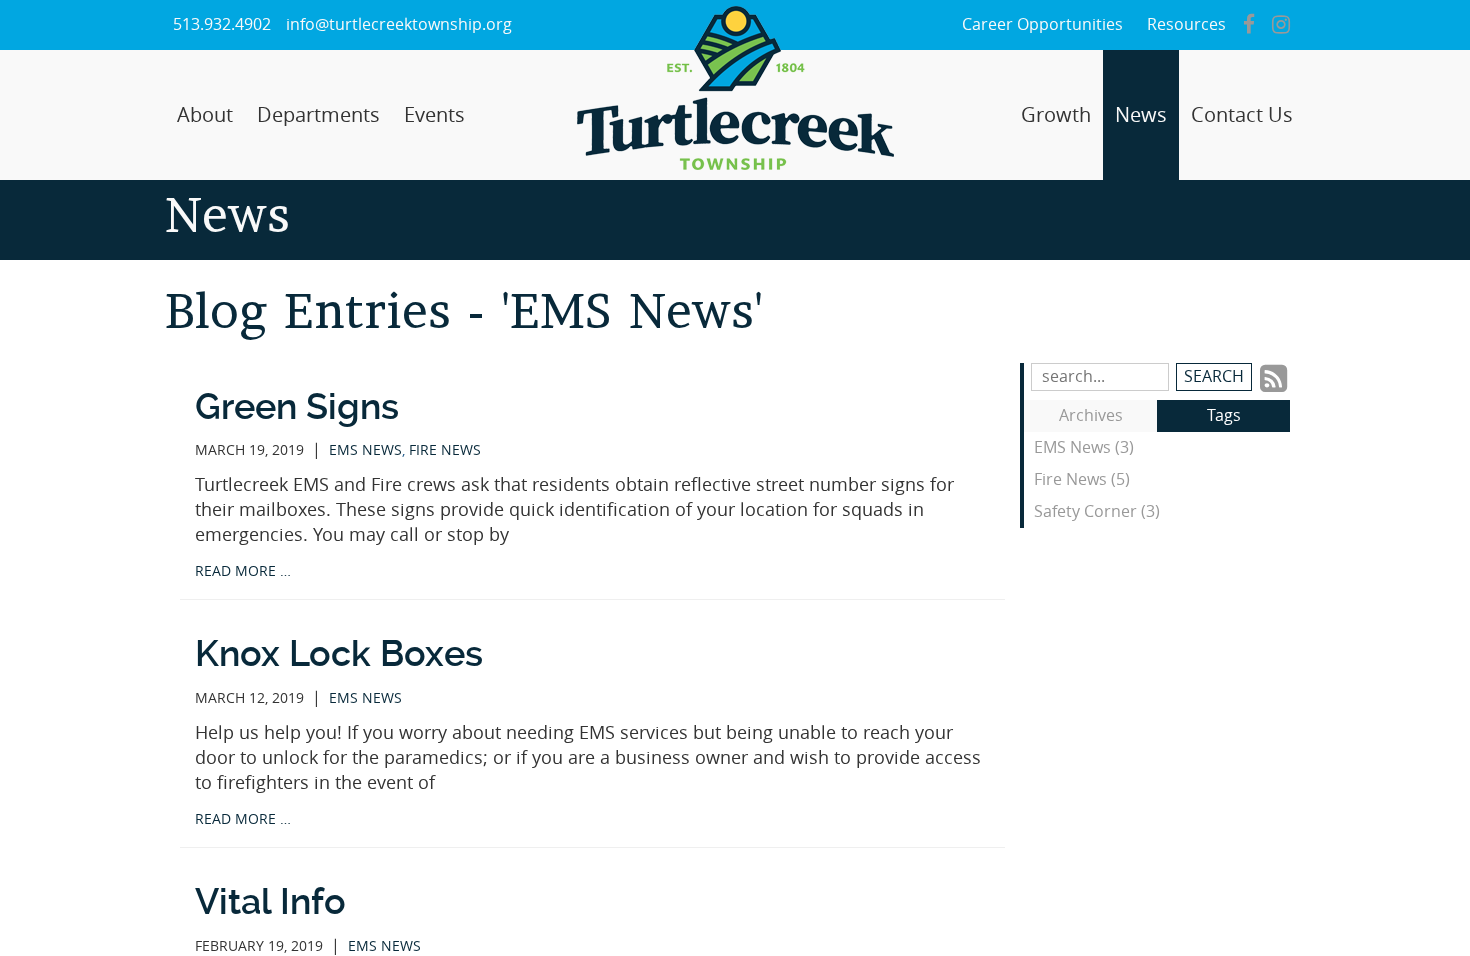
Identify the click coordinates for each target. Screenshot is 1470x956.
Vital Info (270, 902)
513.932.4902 (222, 24)
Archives (1091, 415)
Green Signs (297, 407)
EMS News (365, 450)
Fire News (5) (1082, 479)
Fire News (445, 450)
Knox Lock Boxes (339, 654)
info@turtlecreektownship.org (399, 24)
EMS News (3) (1084, 447)
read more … (243, 571)
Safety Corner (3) (1097, 511)
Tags (1224, 415)
